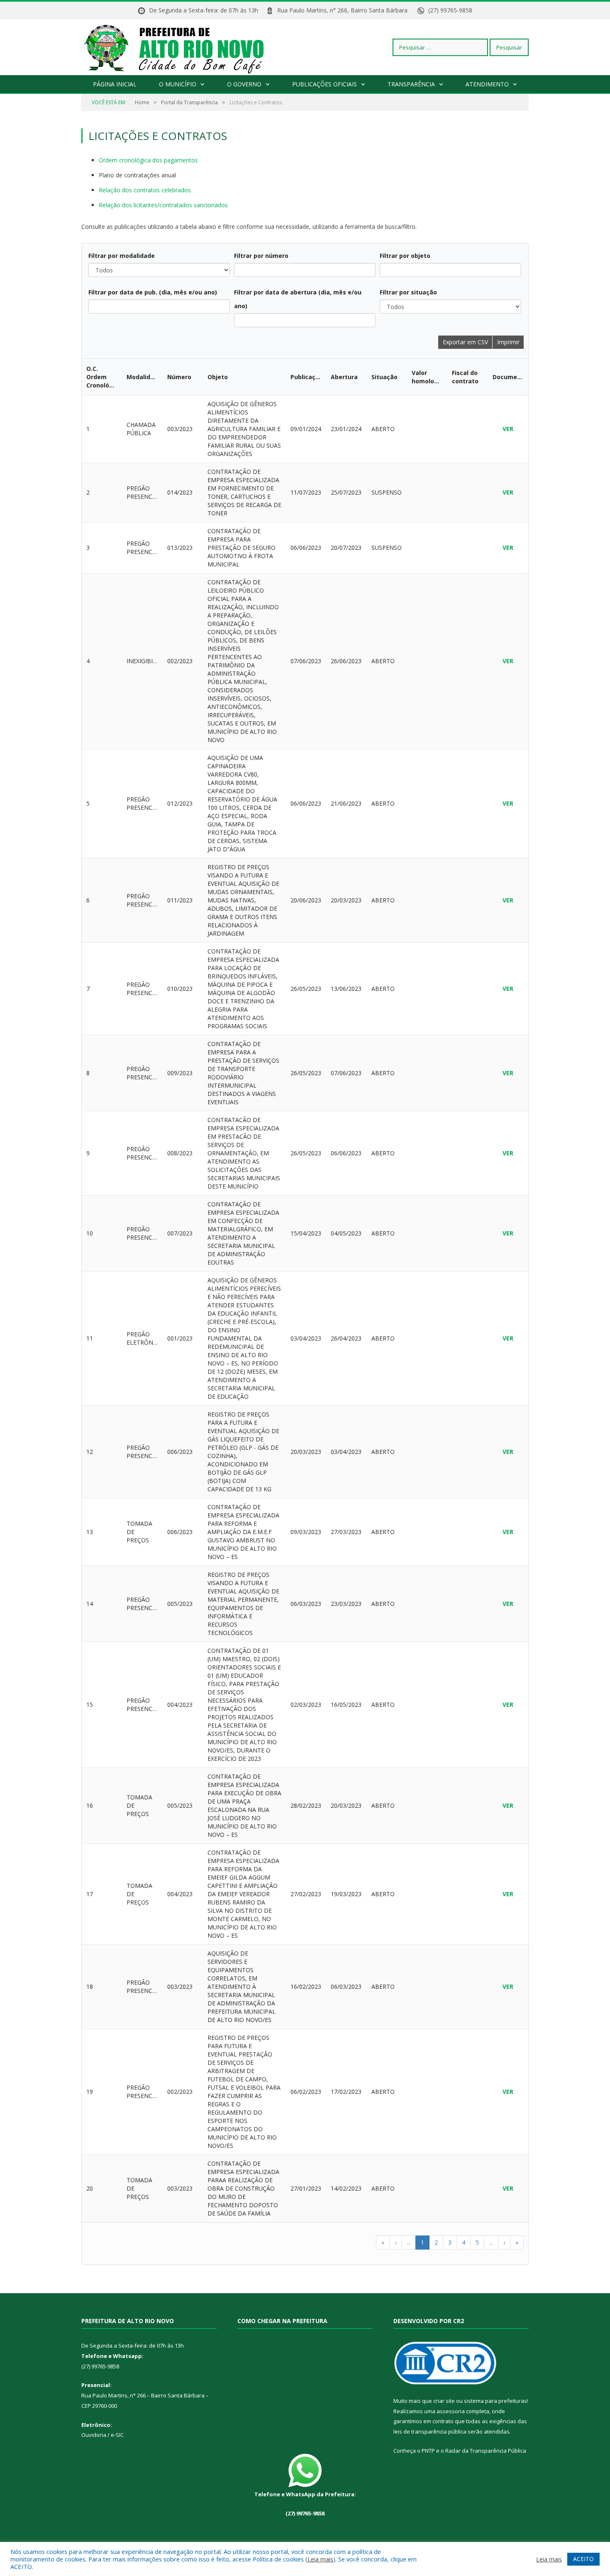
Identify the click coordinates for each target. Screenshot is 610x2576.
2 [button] (436, 2242)
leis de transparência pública (430, 2431)
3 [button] (450, 2242)
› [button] (504, 2242)
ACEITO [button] (583, 2559)
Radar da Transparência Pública (486, 2451)
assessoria (451, 2411)
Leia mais (320, 2559)
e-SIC (117, 2435)
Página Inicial (115, 84)
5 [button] (477, 2242)
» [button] (517, 2242)
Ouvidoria (94, 2435)
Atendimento (487, 84)
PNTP (428, 2451)
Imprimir (508, 342)
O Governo (244, 84)
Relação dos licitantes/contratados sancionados (163, 205)
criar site (444, 2401)
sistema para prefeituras (495, 2401)
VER (508, 429)
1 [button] (422, 2242)
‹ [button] (395, 2242)
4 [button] (464, 2242)
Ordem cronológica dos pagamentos (148, 160)
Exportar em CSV (465, 342)
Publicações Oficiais (325, 84)
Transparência (411, 84)
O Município (178, 84)
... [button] (409, 2242)
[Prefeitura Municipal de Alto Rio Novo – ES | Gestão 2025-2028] (182, 47)
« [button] (383, 2242)
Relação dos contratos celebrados (145, 190)
